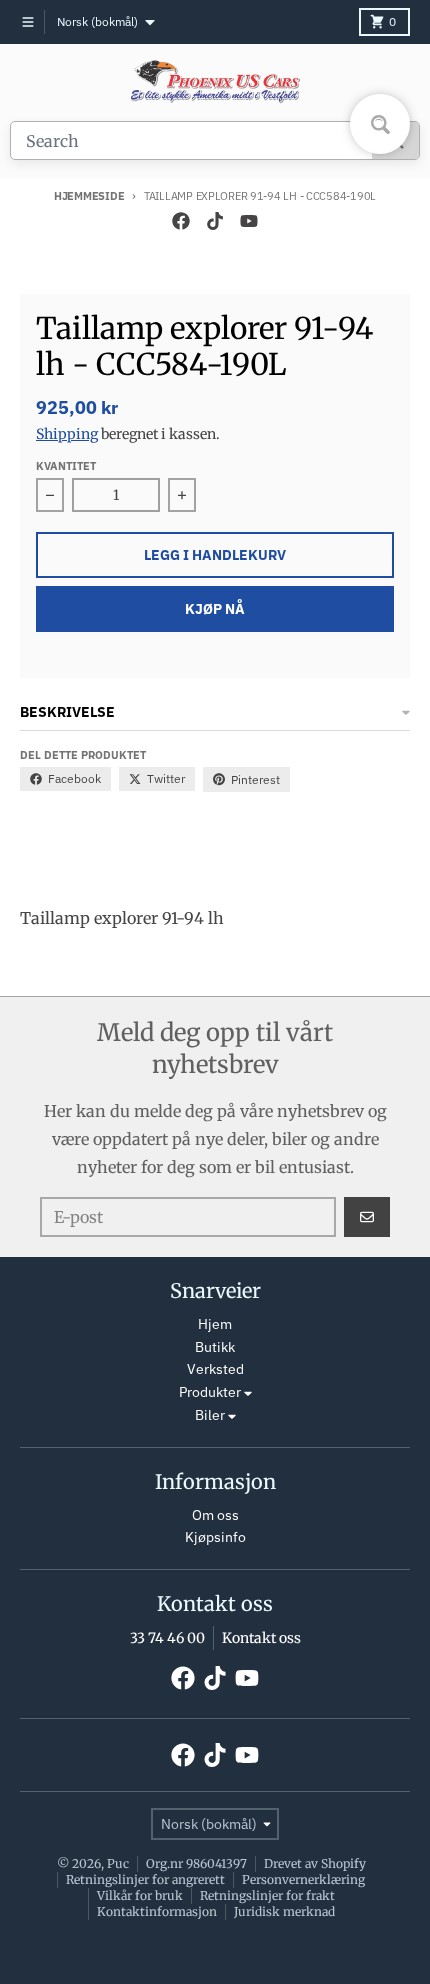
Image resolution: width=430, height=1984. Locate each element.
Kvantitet (66, 466)
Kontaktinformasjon (157, 1911)
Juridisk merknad (284, 1911)
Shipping (67, 434)
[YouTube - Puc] (249, 221)
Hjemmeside (89, 196)
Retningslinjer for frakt (267, 1895)
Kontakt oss (261, 1638)
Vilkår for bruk (140, 1895)
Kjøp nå (215, 609)
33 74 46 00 (167, 1638)
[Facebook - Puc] (181, 221)
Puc (118, 1863)
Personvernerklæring (303, 1879)
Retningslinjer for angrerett (145, 1879)
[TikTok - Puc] (215, 221)
